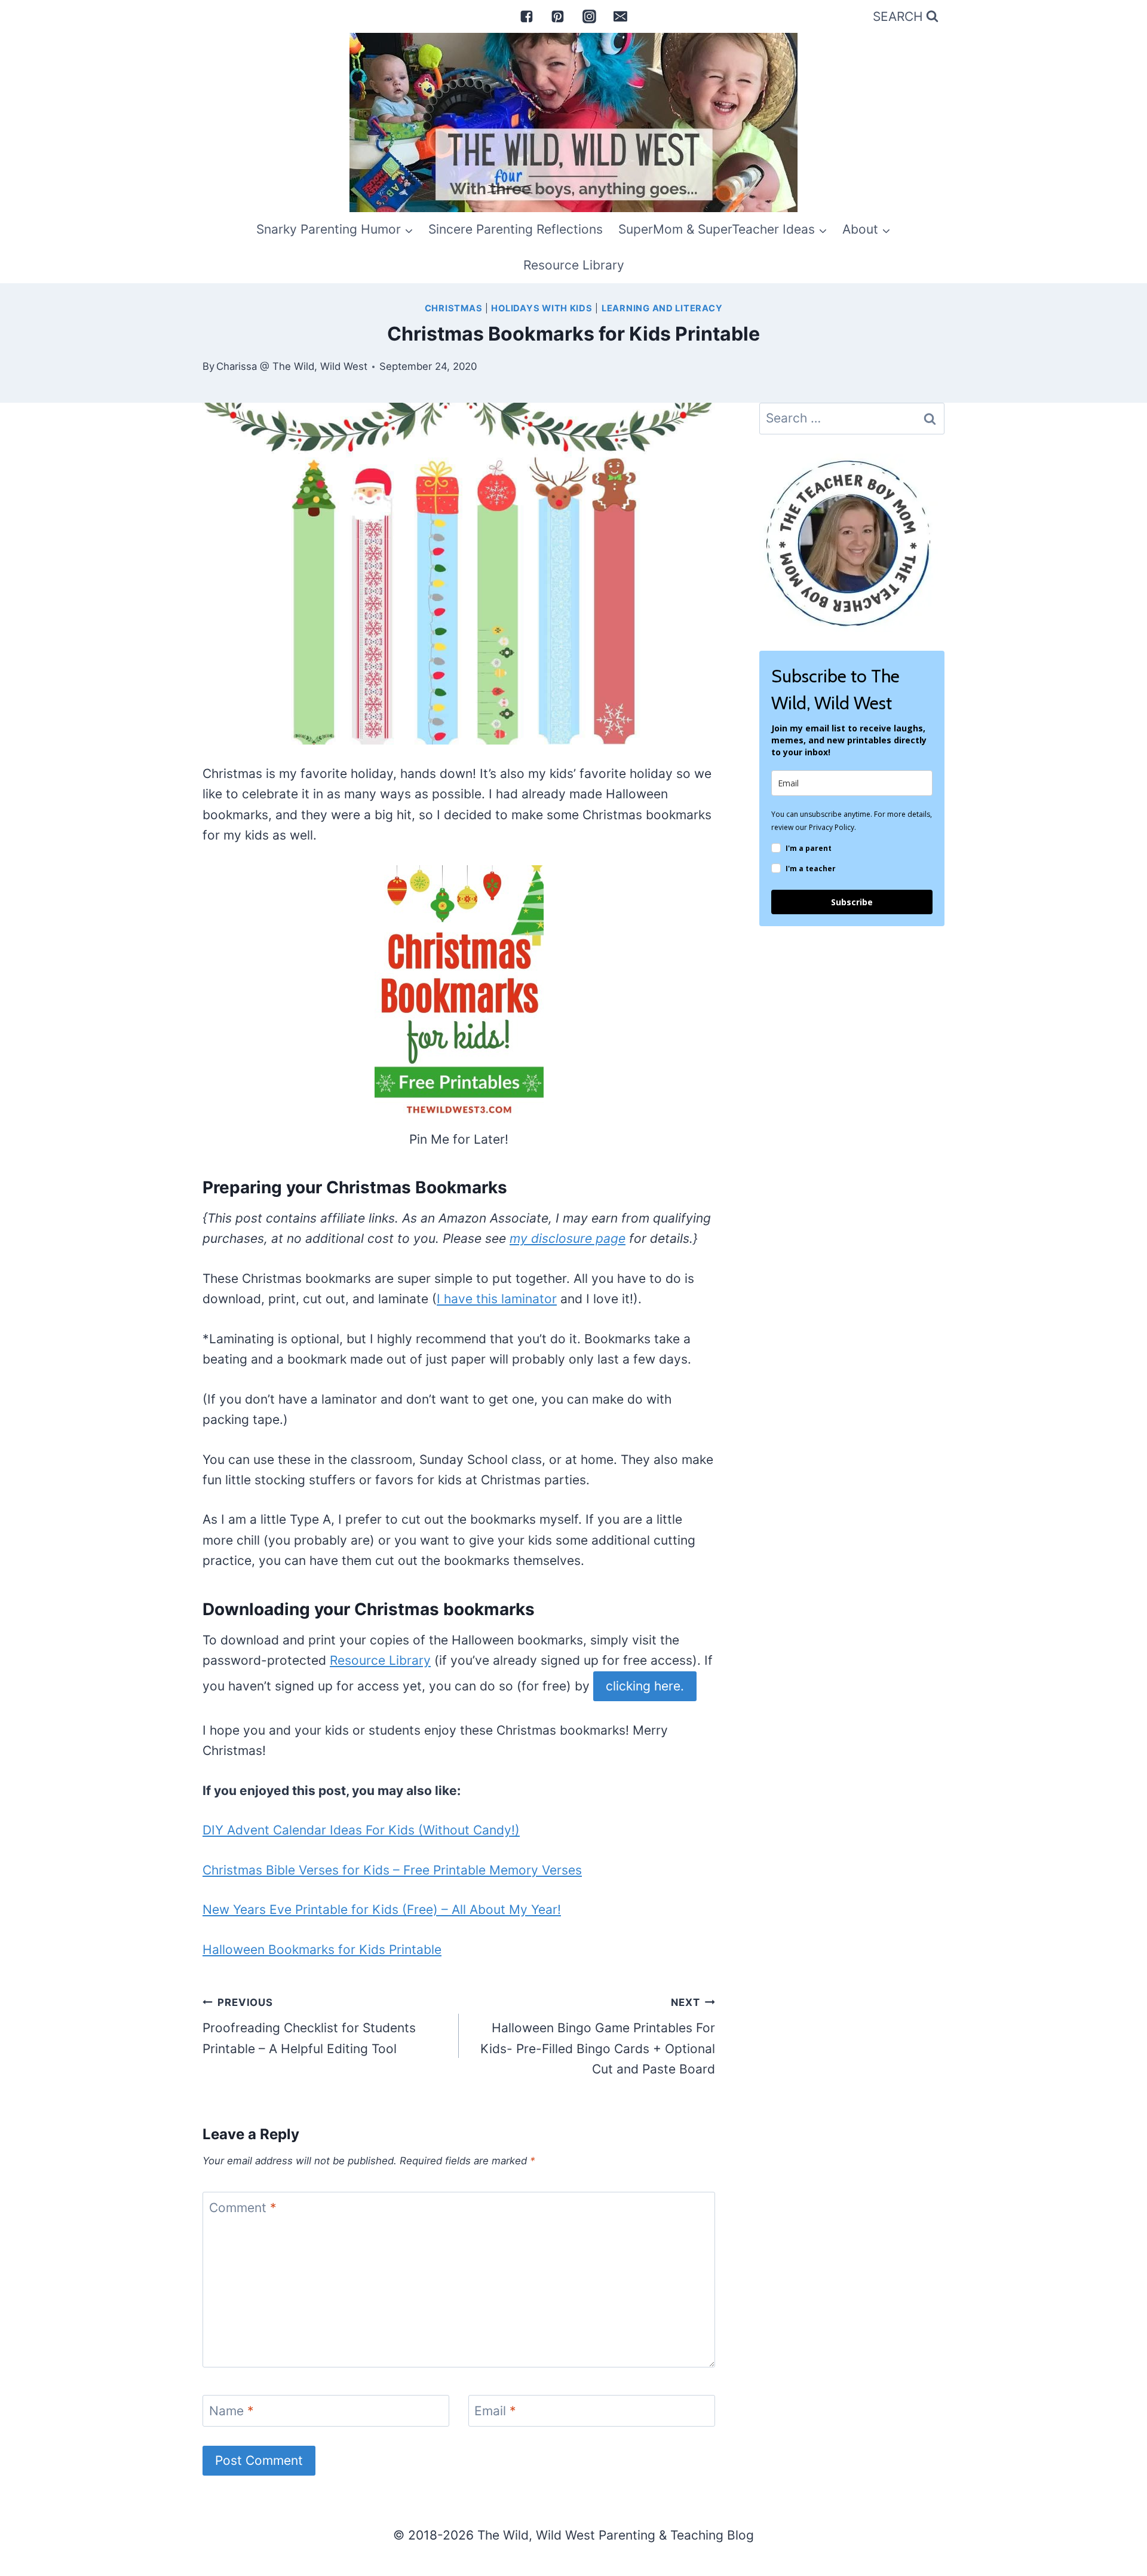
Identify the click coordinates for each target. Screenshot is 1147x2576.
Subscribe (852, 902)
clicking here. (645, 1686)
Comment (243, 2208)
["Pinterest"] (558, 16)
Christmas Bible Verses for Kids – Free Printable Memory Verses (392, 1870)
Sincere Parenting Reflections (516, 229)
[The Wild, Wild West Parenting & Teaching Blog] (573, 122)
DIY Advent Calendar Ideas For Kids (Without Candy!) (361, 1830)
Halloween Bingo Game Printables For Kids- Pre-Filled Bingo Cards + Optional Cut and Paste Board (598, 2037)
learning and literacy (662, 308)
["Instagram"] (589, 16)
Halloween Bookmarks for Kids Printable (322, 1949)
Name (231, 2411)
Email (495, 2411)
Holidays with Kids (542, 308)
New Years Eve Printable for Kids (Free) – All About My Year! (382, 1909)
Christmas (454, 308)
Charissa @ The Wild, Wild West (292, 366)
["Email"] (621, 16)
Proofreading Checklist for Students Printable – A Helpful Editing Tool (309, 2026)
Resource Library (574, 265)
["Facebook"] (526, 16)
